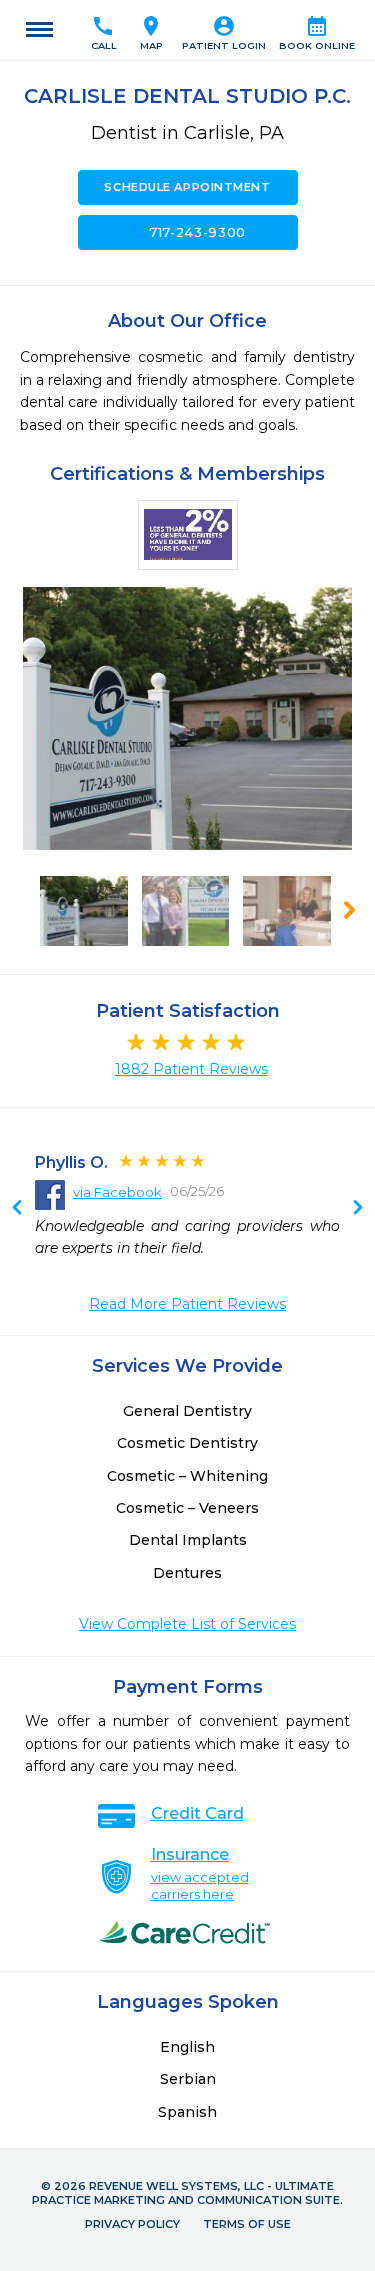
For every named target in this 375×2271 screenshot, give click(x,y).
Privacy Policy (132, 2224)
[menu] (39, 30)
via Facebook (117, 1192)
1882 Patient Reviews (191, 1069)
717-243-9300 (187, 232)
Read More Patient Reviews (187, 1304)
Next (17, 1209)
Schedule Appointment (187, 187)
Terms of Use (247, 2224)
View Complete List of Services (187, 1624)
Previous (358, 1209)
